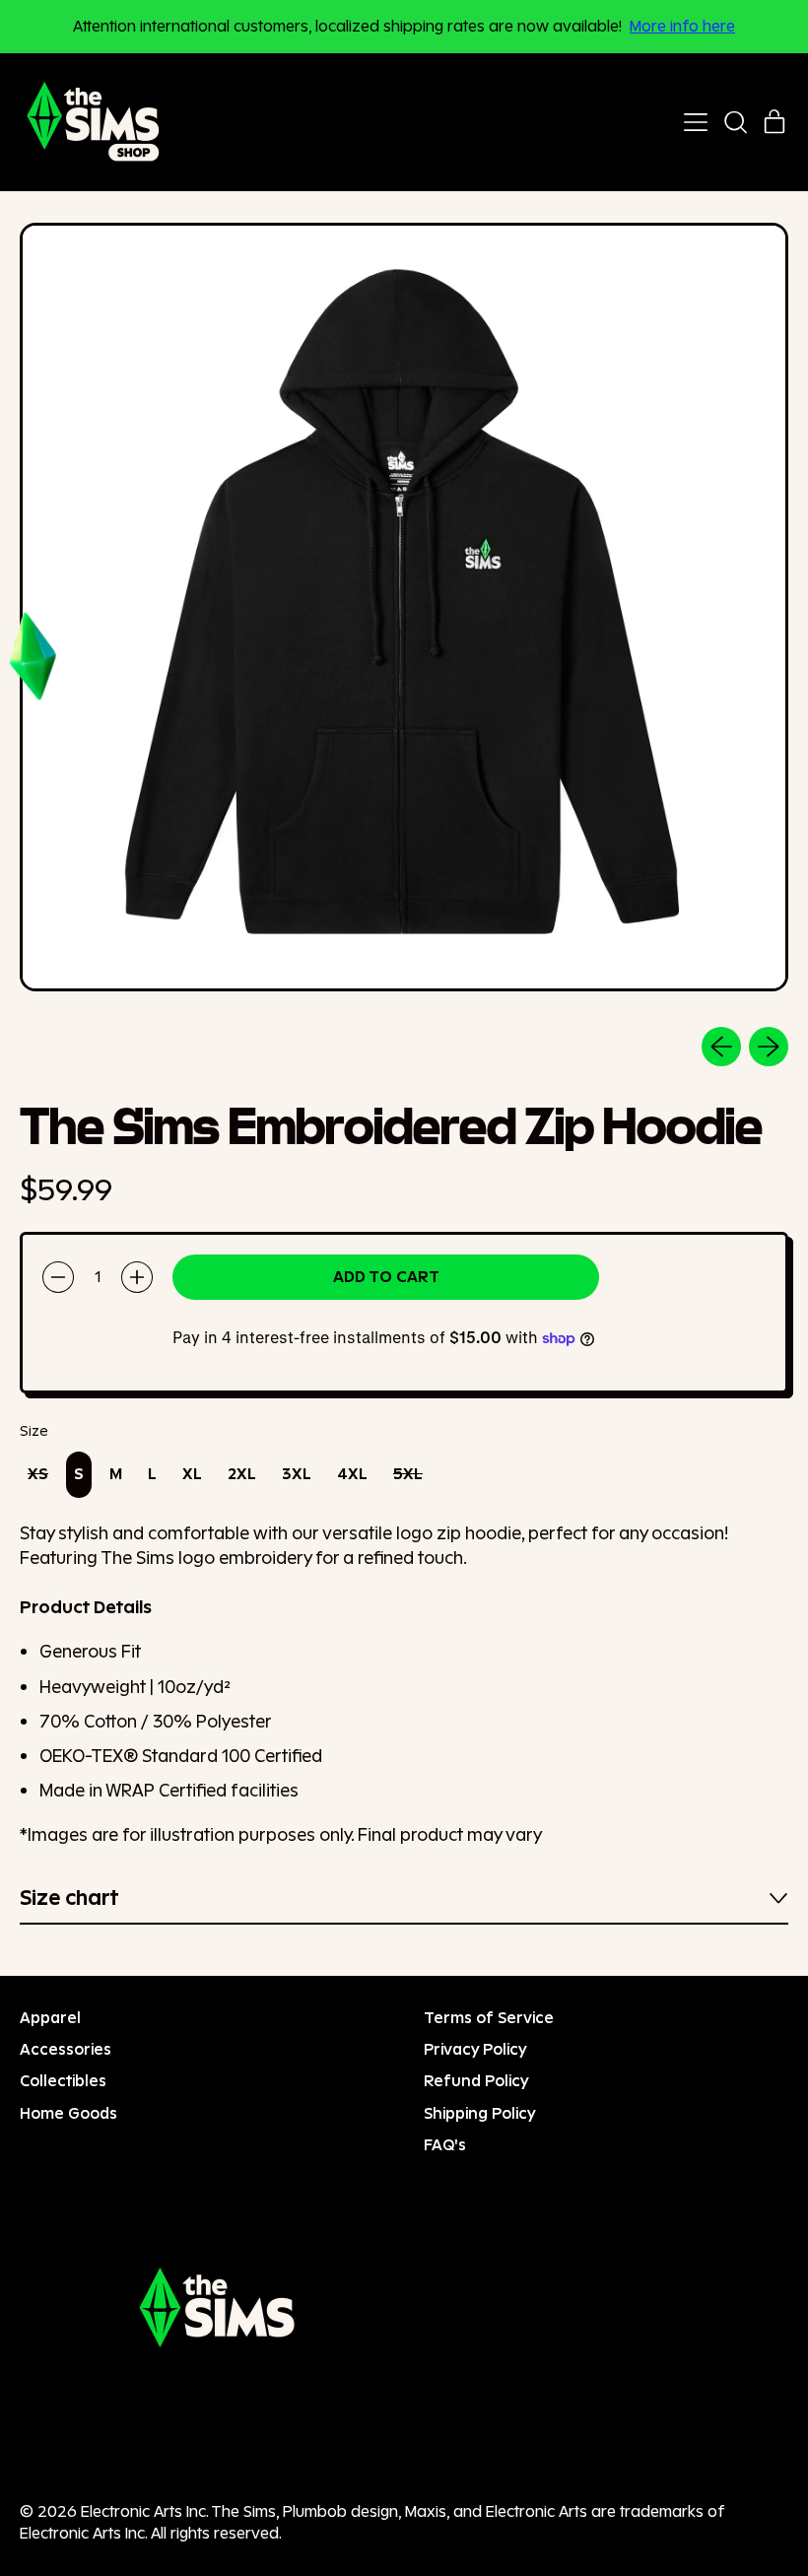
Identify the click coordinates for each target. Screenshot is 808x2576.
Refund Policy (476, 2081)
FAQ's (445, 2145)
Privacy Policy (475, 2049)
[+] (137, 1277)
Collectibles (63, 2081)
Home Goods (68, 2113)
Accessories (66, 2049)
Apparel (50, 2018)
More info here (682, 26)
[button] (735, 122)
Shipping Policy (480, 2113)
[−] (58, 1277)
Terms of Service (489, 2018)
